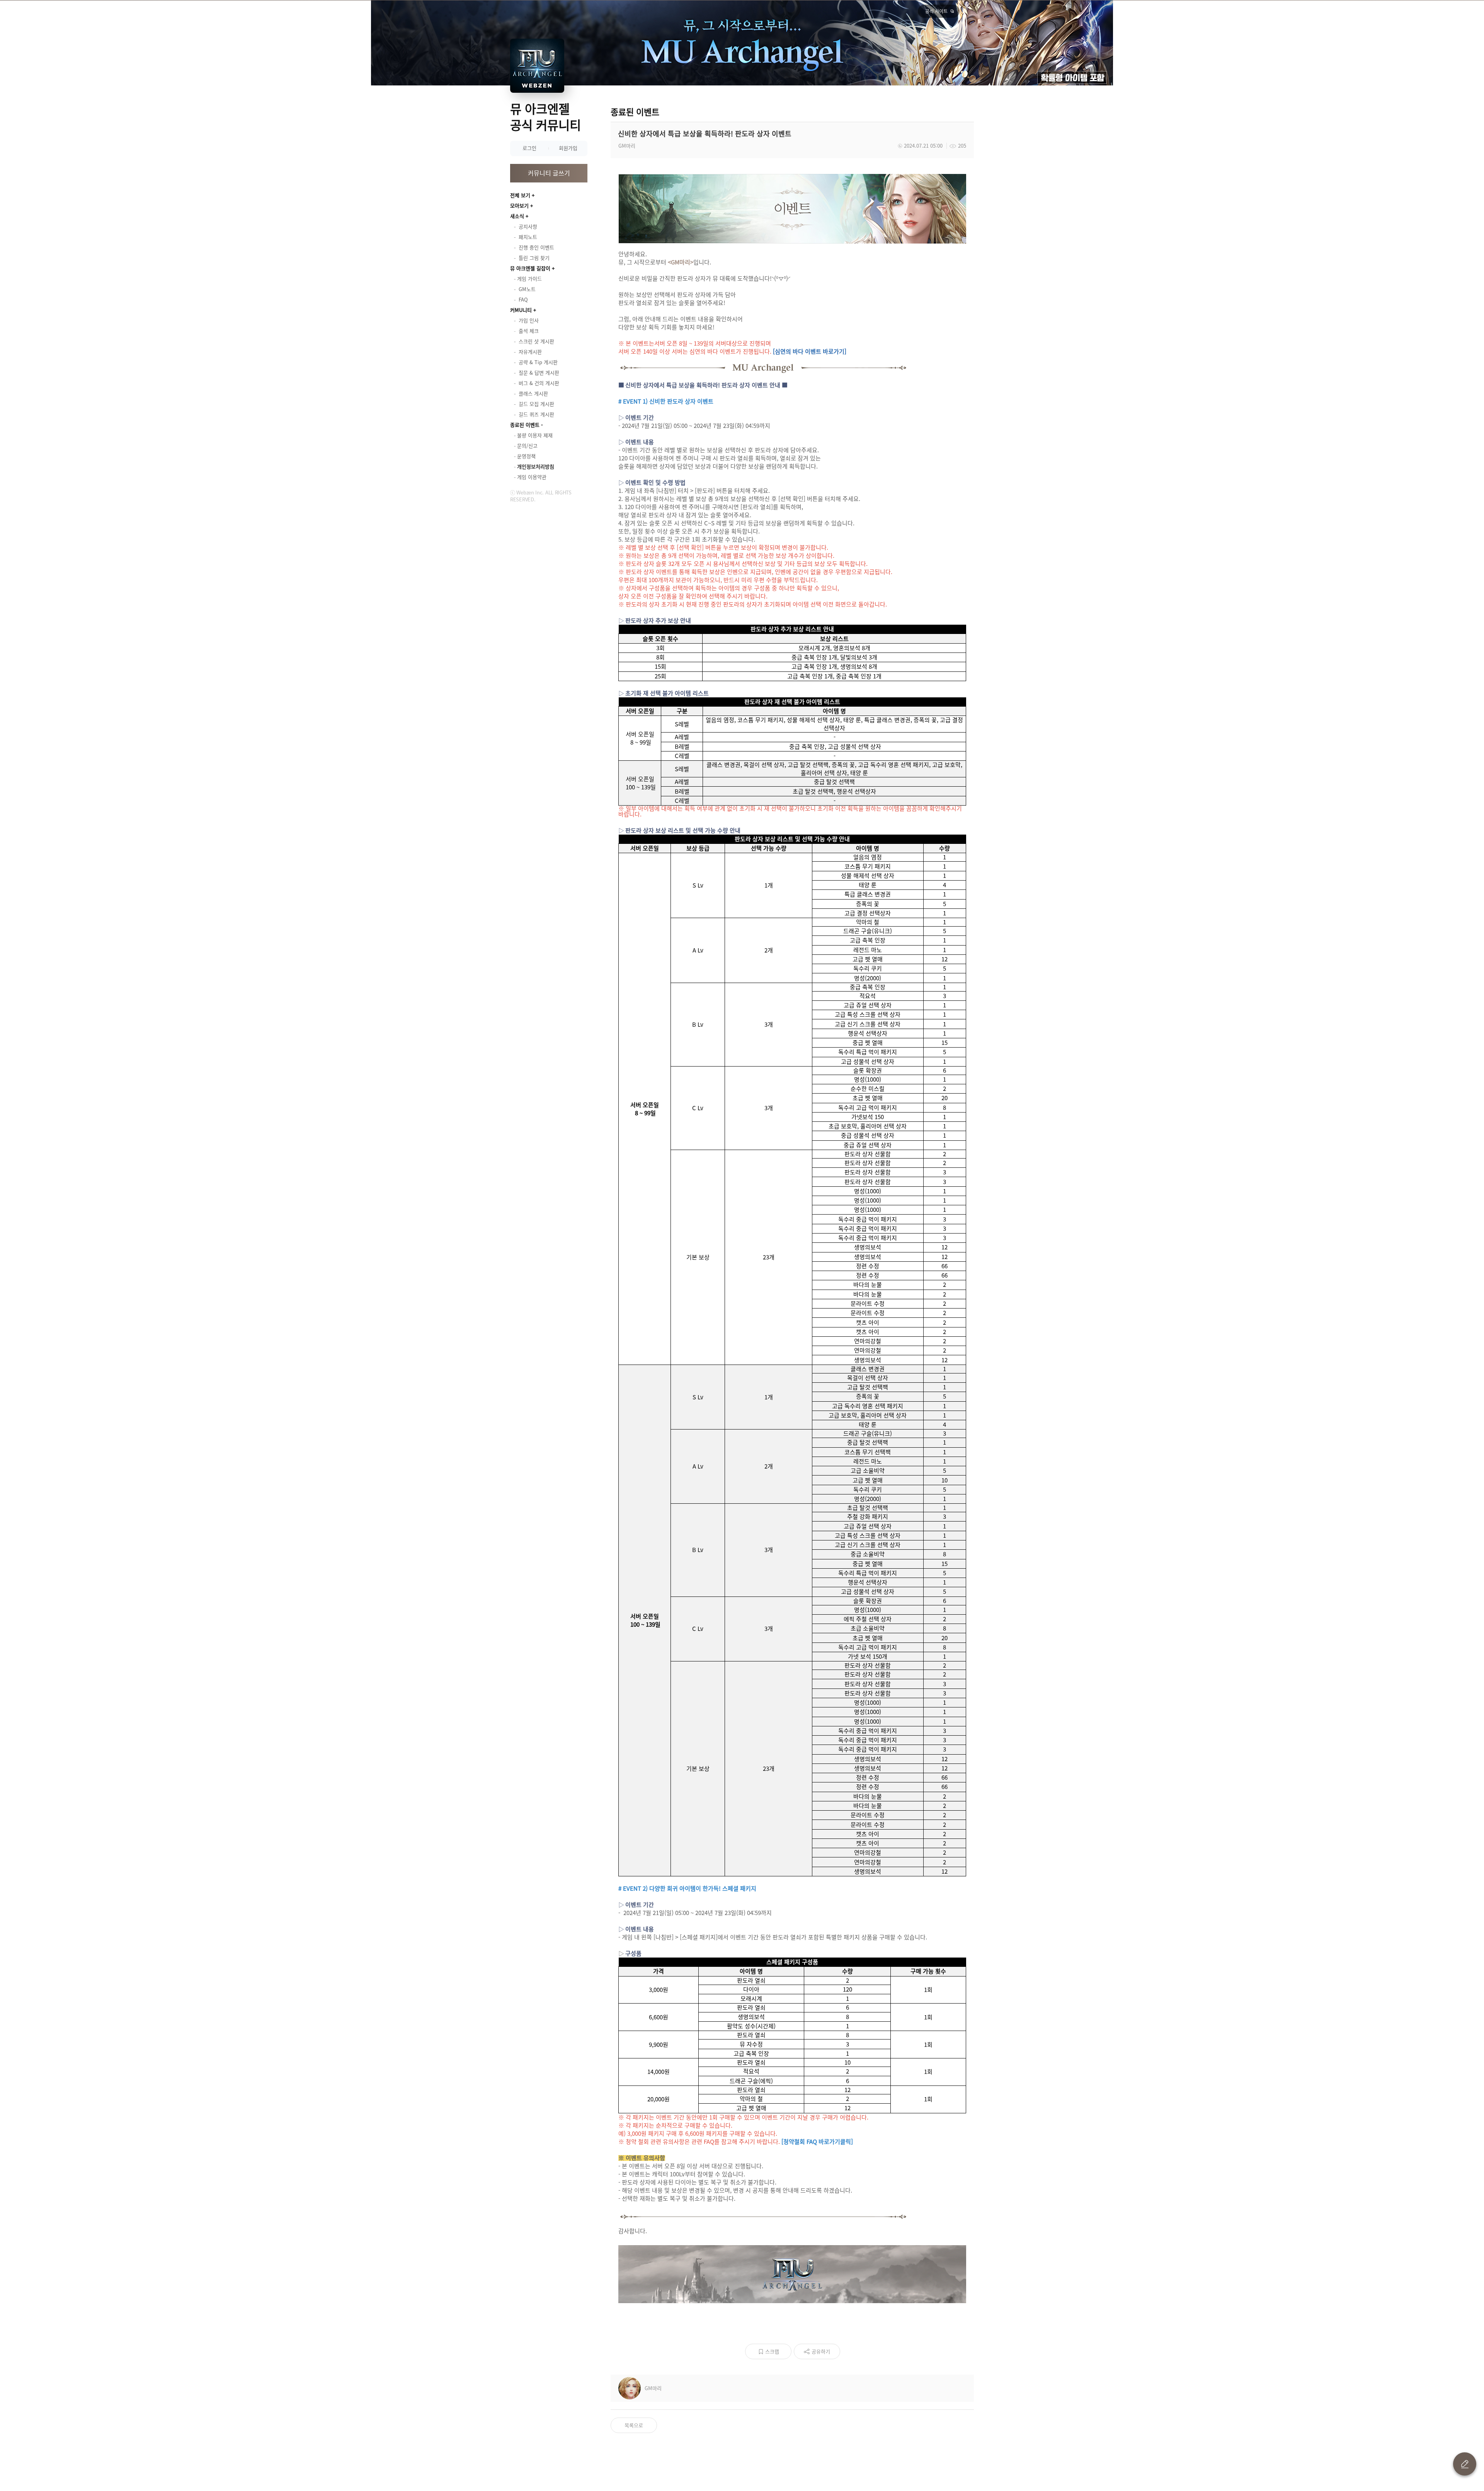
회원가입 (568, 148)
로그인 (529, 148)
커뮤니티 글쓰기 (549, 173)
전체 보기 (520, 195)
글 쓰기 (1465, 2464)
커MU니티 (521, 310)
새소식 (517, 216)
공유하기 (821, 2351)
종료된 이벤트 (525, 425)
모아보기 (519, 205)
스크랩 (772, 2351)
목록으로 (634, 2425)
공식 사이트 (936, 11)
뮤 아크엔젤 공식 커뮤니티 (545, 117)
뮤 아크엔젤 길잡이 (530, 268)
